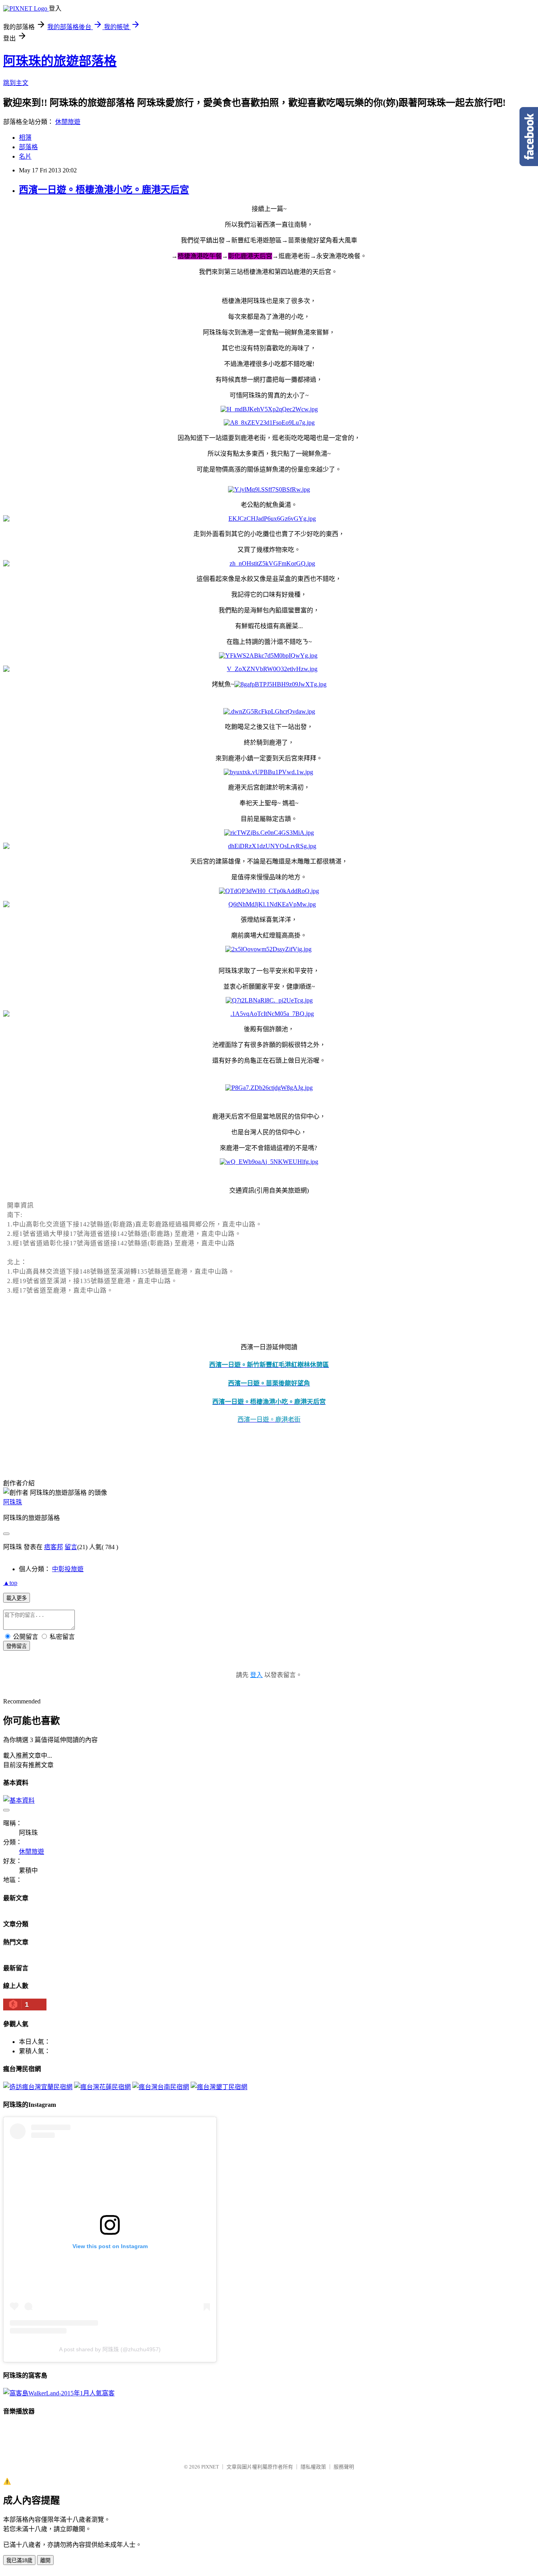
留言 (71, 1547)
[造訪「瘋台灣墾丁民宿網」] (219, 2087)
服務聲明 (344, 2467)
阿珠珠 (13, 1502)
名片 (25, 156)
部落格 (28, 147)
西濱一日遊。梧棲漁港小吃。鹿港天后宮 (104, 190)
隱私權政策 (313, 2467)
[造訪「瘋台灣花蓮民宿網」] (102, 2087)
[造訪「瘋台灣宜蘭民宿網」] (38, 2087)
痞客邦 (54, 1547)
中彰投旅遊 (68, 1569)
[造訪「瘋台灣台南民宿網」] (161, 2087)
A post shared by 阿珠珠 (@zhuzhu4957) (110, 2349)
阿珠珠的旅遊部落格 (60, 61)
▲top (10, 1583)
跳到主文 (16, 83)
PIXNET (210, 2467)
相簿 (25, 138)
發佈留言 (17, 1646)
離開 (45, 2560)
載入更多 (17, 1598)
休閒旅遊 (68, 122)
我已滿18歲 (19, 2560)
